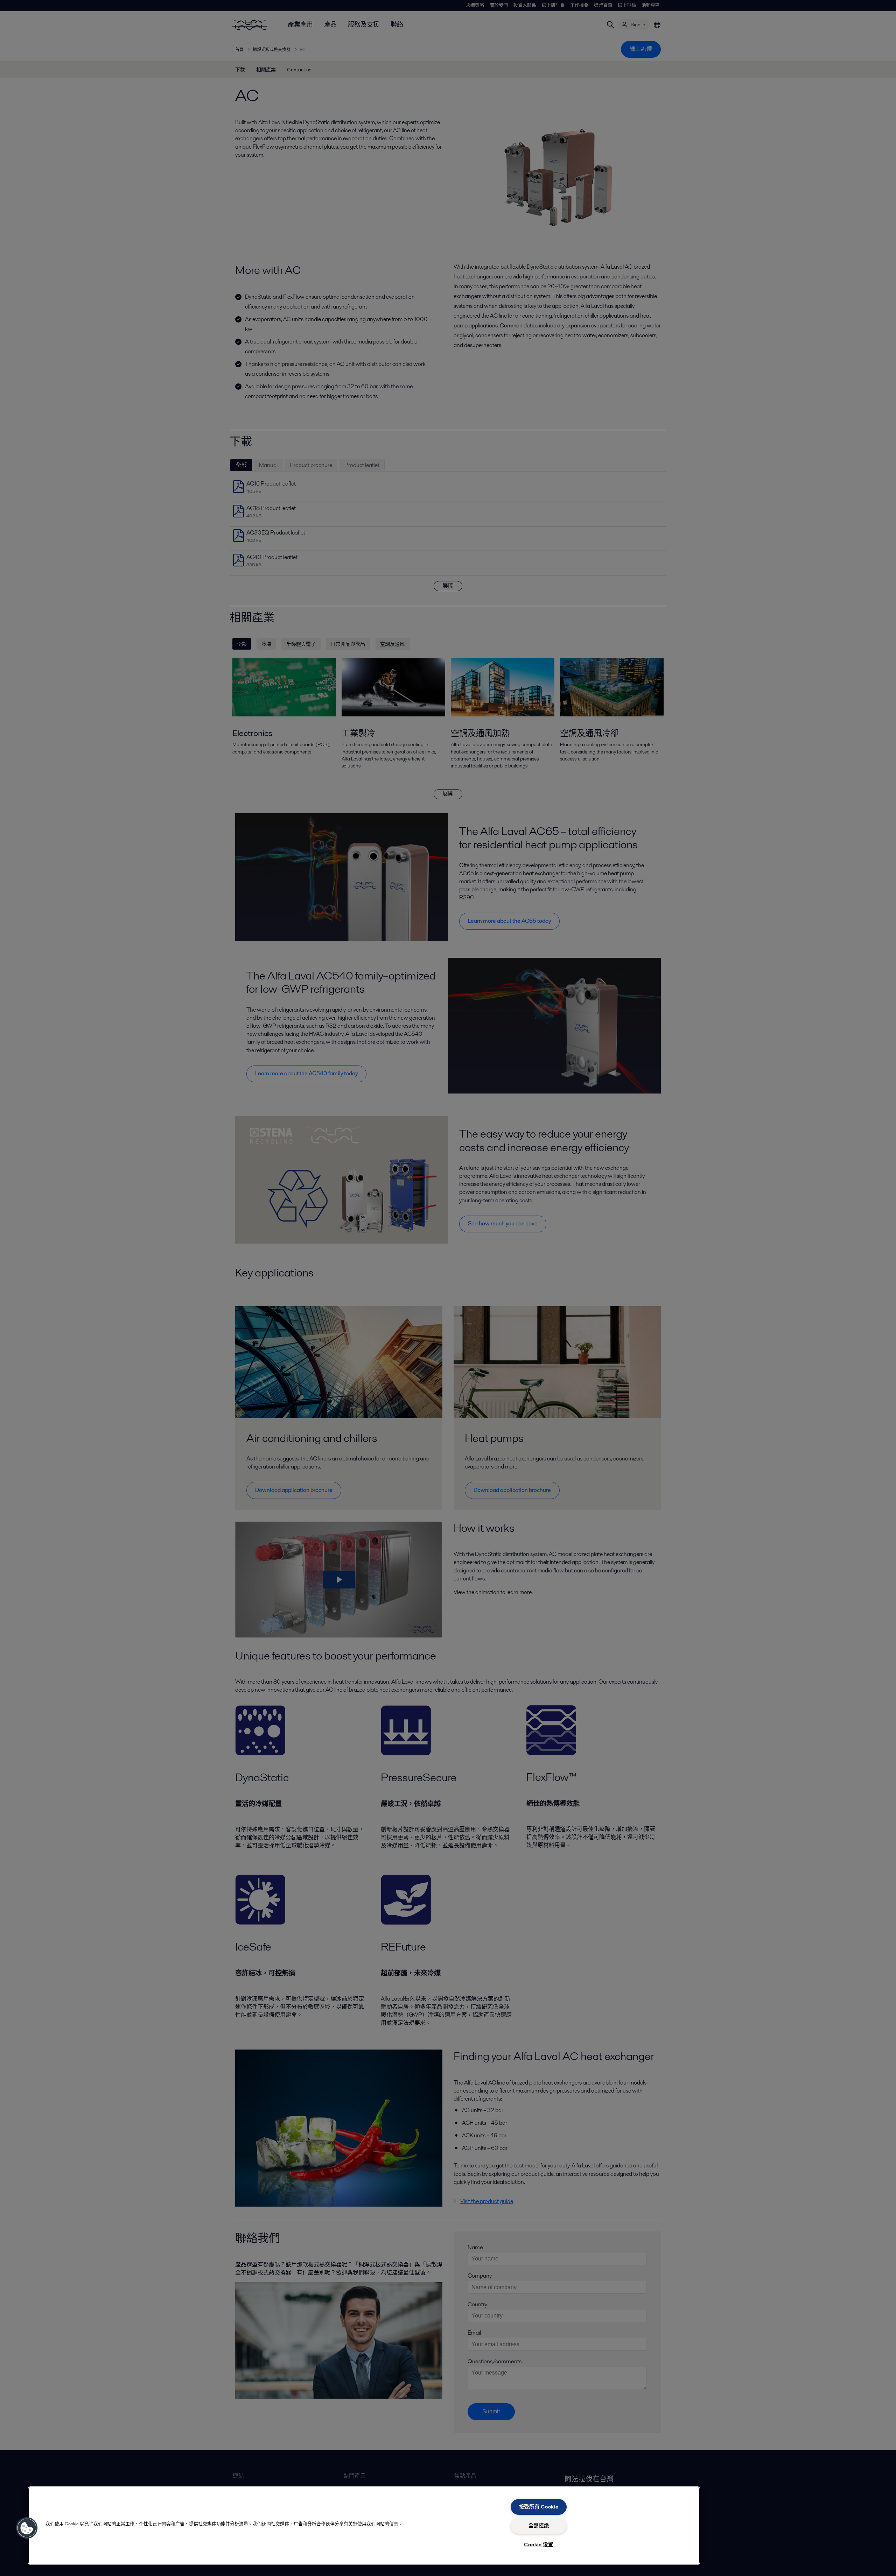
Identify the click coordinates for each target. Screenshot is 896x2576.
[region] (364, 2526)
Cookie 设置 (538, 2545)
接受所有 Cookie (539, 2507)
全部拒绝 (539, 2526)
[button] (27, 2528)
